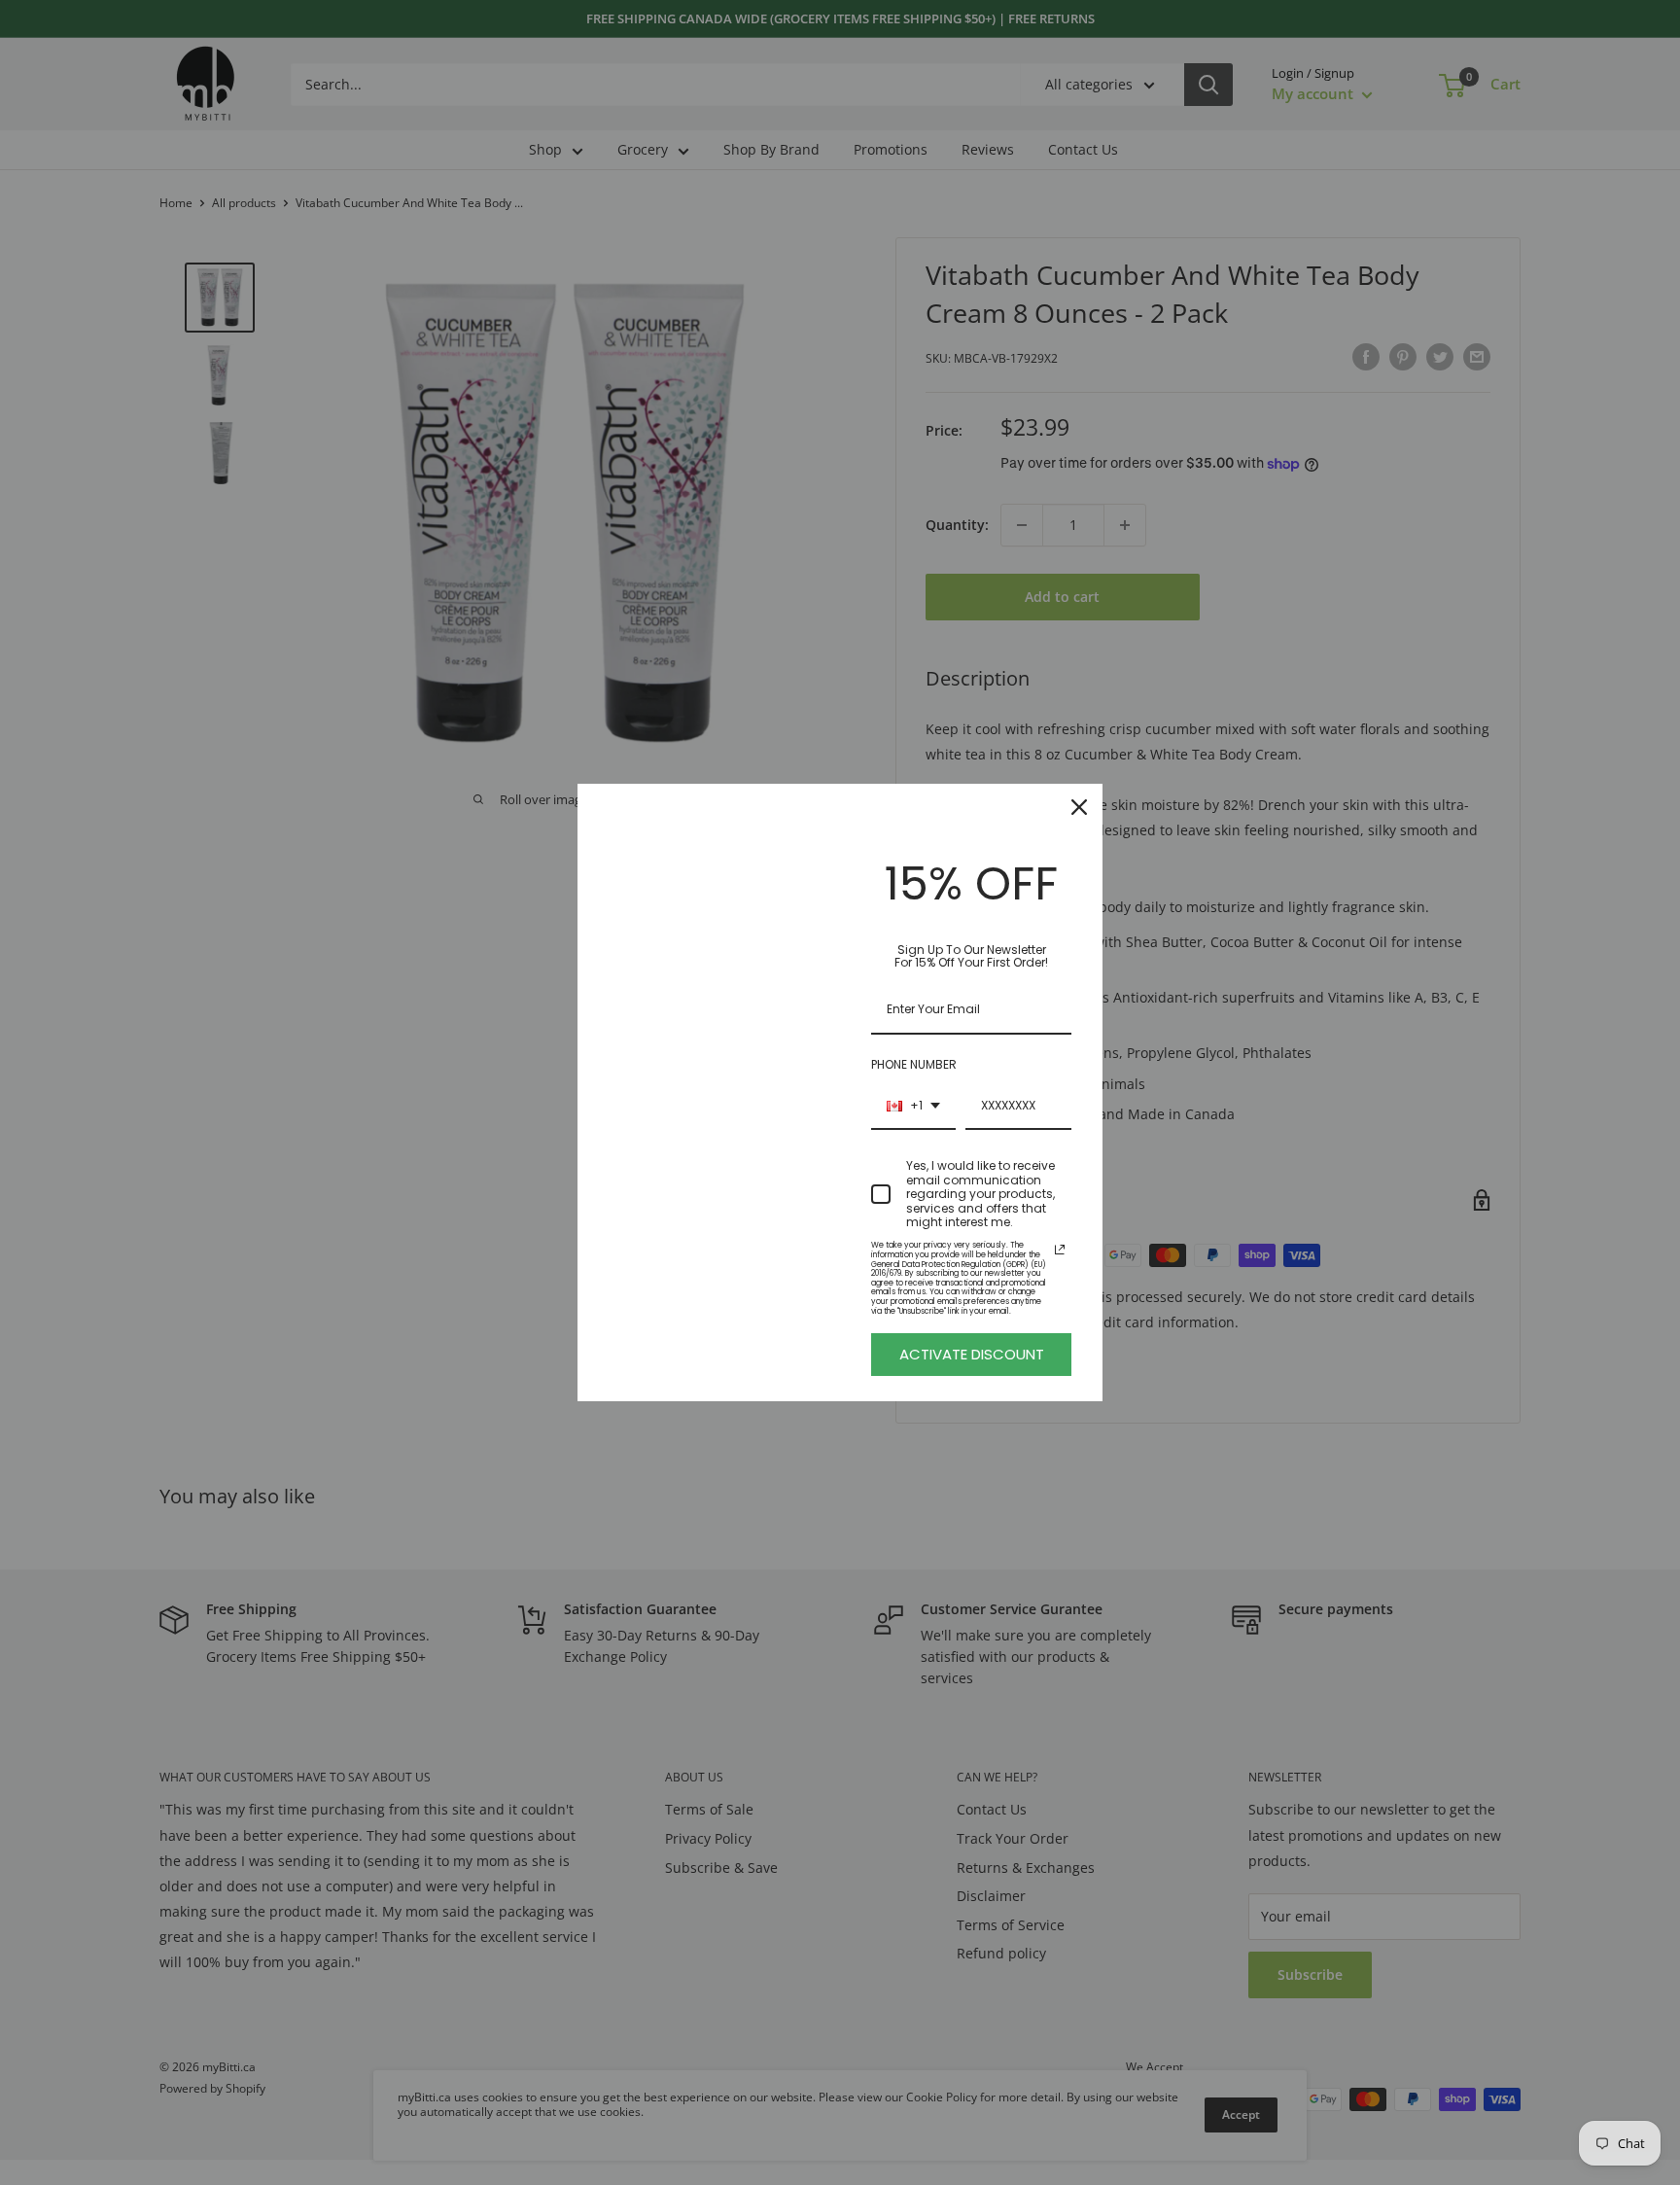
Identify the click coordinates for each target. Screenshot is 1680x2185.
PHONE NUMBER (914, 1064)
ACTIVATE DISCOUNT (972, 1354)
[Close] (1079, 807)
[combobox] (913, 1107)
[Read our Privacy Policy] (1060, 1250)
